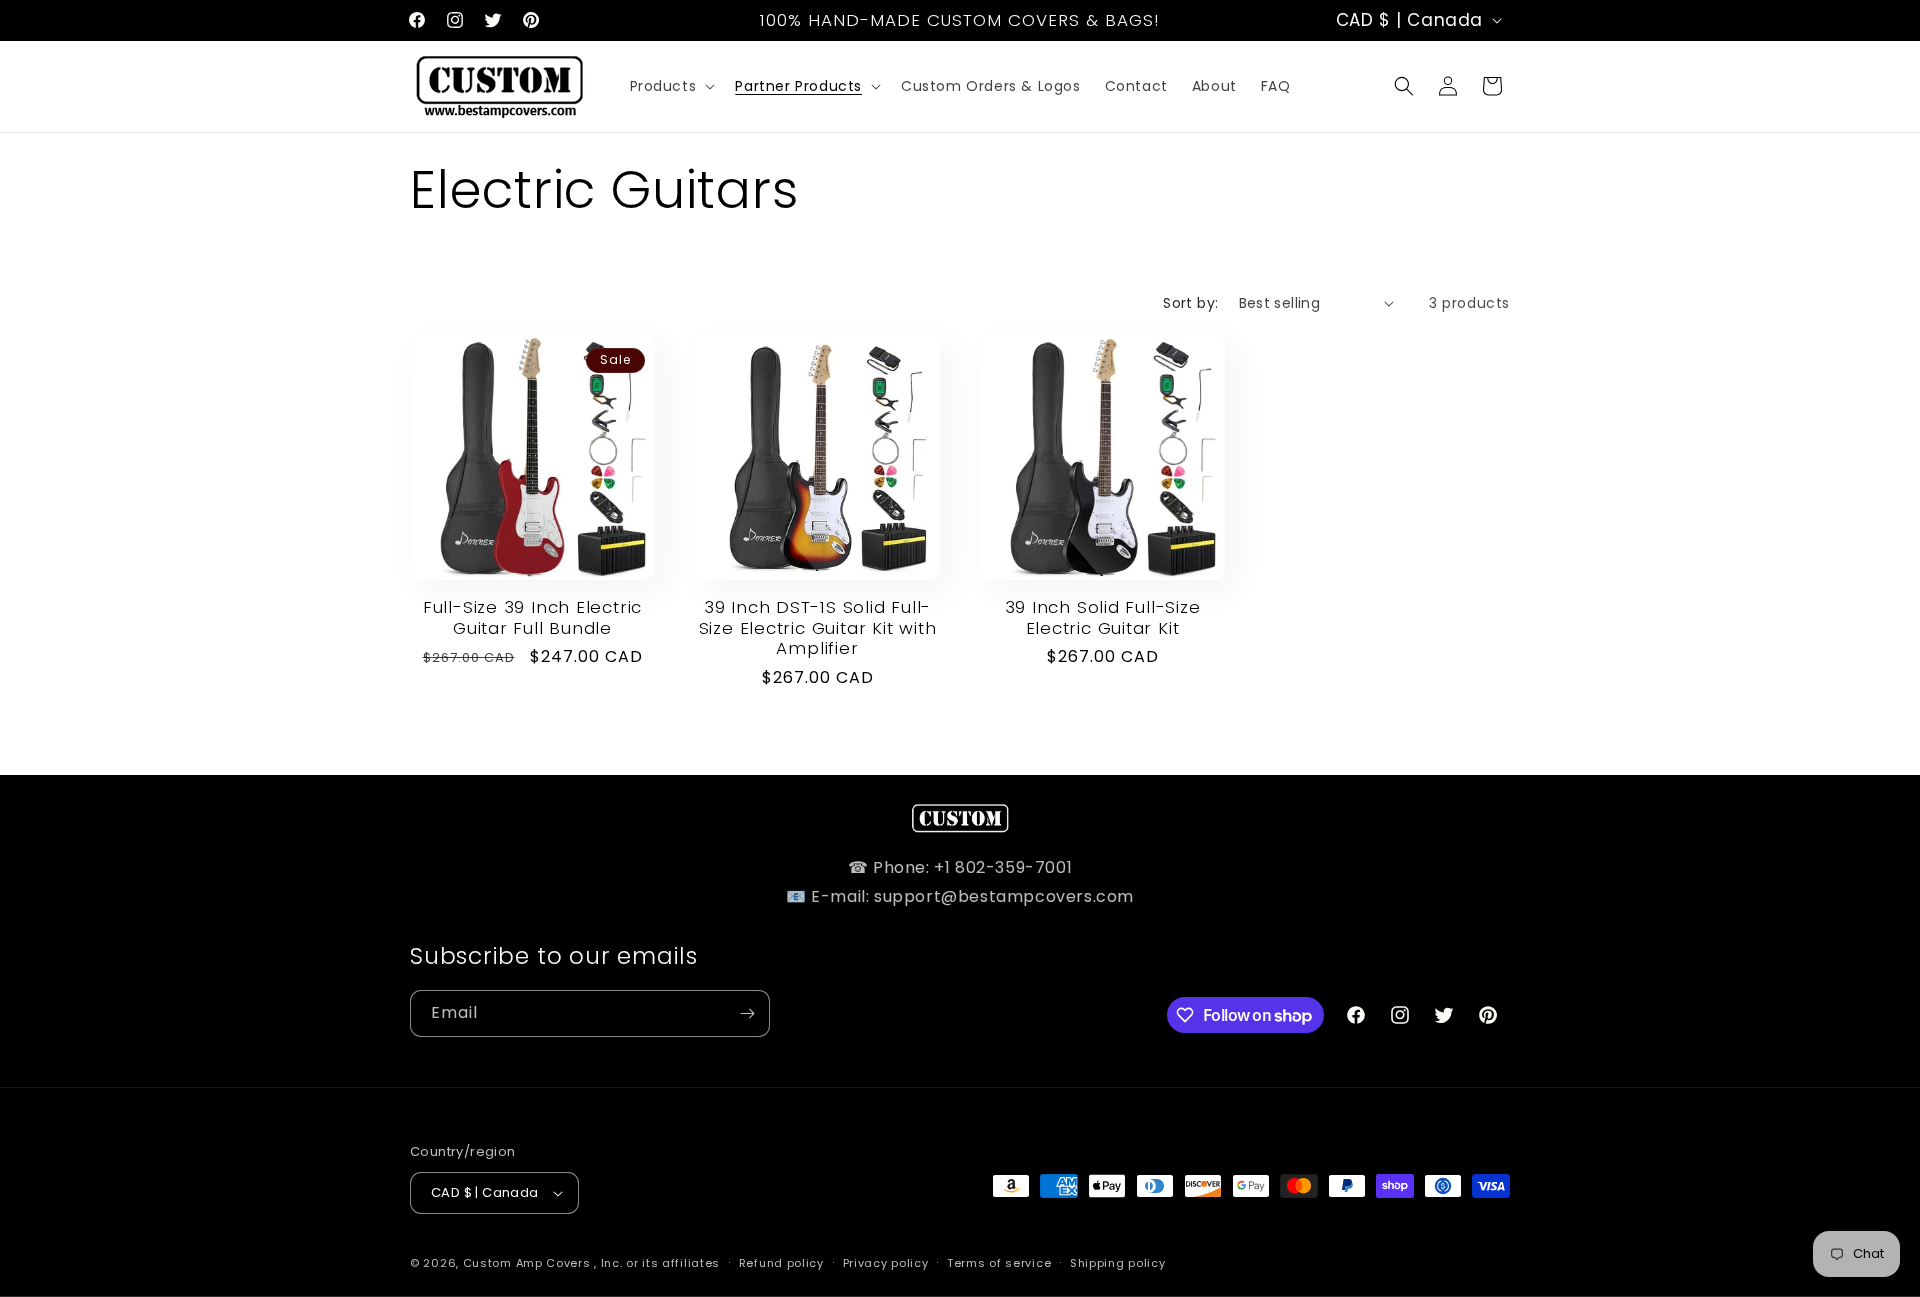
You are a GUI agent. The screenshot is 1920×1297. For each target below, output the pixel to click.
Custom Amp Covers (527, 1263)
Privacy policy (886, 1263)
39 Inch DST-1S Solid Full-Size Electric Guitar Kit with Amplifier (818, 628)
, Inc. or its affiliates (657, 1263)
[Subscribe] (747, 1013)
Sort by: (1190, 303)
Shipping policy (1118, 1263)
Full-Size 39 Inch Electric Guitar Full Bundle (532, 618)
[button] (671, 86)
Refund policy (781, 1263)
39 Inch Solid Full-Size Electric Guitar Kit (1103, 618)
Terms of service (999, 1263)
